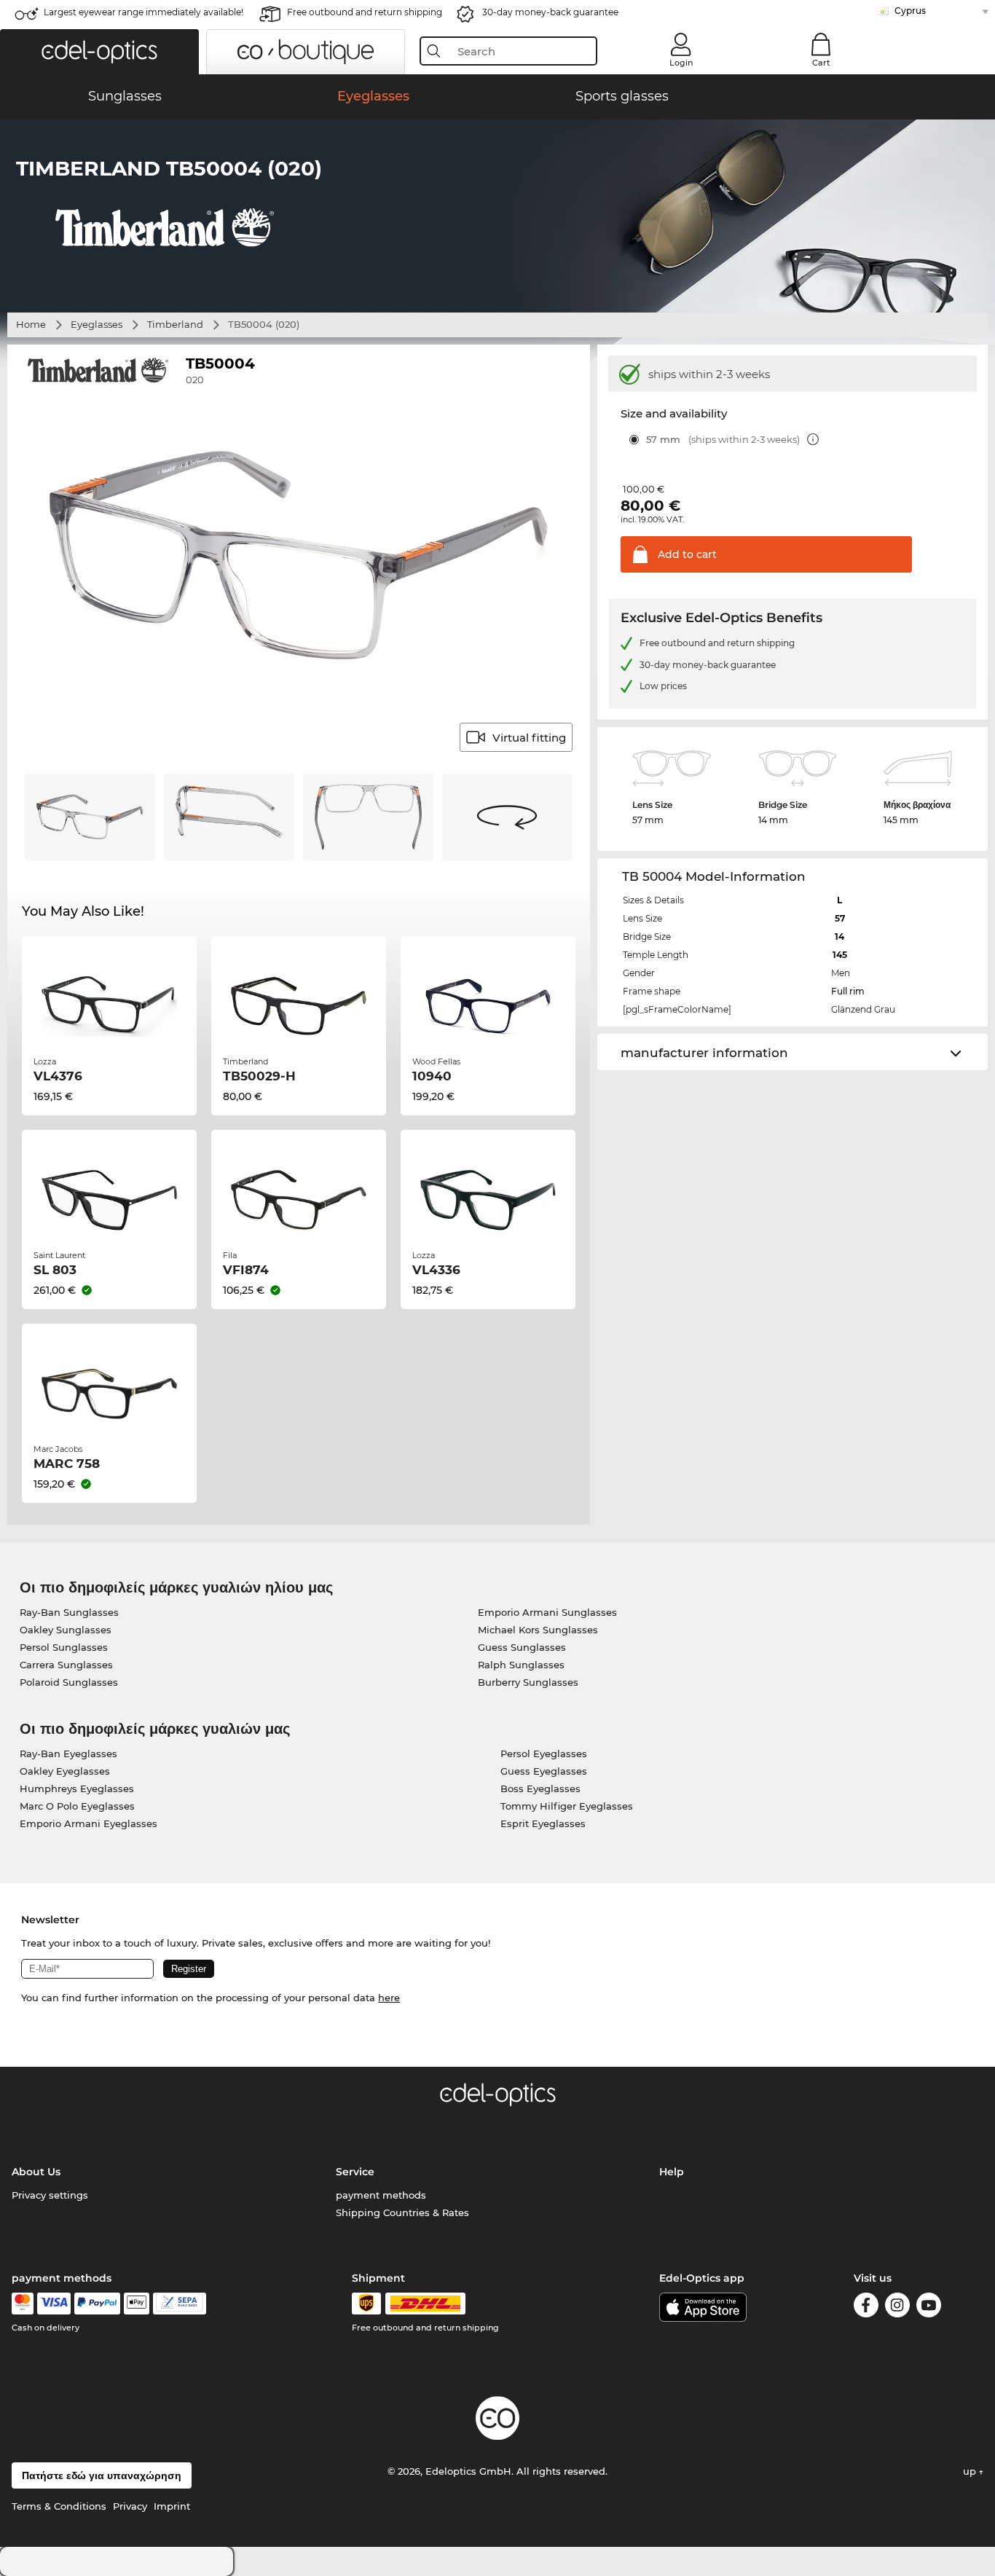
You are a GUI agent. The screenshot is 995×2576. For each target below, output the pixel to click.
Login (681, 63)
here (389, 1998)
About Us (36, 2172)
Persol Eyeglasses (544, 1754)
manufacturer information (704, 1053)
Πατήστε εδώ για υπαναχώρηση (102, 2475)
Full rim (848, 991)
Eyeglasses (97, 324)
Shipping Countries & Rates (402, 2212)
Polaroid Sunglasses (69, 1682)
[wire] (180, 2304)
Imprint (172, 2506)
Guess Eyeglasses (544, 1771)
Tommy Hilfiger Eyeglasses (567, 1806)
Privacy (130, 2506)
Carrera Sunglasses (66, 1665)
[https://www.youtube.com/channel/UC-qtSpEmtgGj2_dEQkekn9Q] (929, 2308)
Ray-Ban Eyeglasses (68, 1754)
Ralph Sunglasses (521, 1665)
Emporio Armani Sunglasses (547, 1612)
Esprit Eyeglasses (543, 1823)
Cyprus (910, 11)
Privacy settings (50, 2195)
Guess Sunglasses (522, 1647)
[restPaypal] (97, 2304)
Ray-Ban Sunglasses (69, 1612)
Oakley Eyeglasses (65, 1771)
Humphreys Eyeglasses (77, 1788)
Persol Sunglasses (64, 1647)
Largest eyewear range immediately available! (143, 12)
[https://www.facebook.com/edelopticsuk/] (866, 2308)
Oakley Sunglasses (66, 1630)
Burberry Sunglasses (528, 1682)
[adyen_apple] (137, 2304)
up (971, 2471)
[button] (99, 52)
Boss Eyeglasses (540, 1788)
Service (355, 2172)
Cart (821, 63)
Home (31, 324)
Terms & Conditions (59, 2506)
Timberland (175, 324)
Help (672, 2172)
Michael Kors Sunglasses (538, 1630)
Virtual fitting (529, 738)
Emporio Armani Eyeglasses (89, 1823)
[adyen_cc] (23, 2304)
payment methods (381, 2195)
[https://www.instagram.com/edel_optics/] (897, 2308)
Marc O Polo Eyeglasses (77, 1806)
